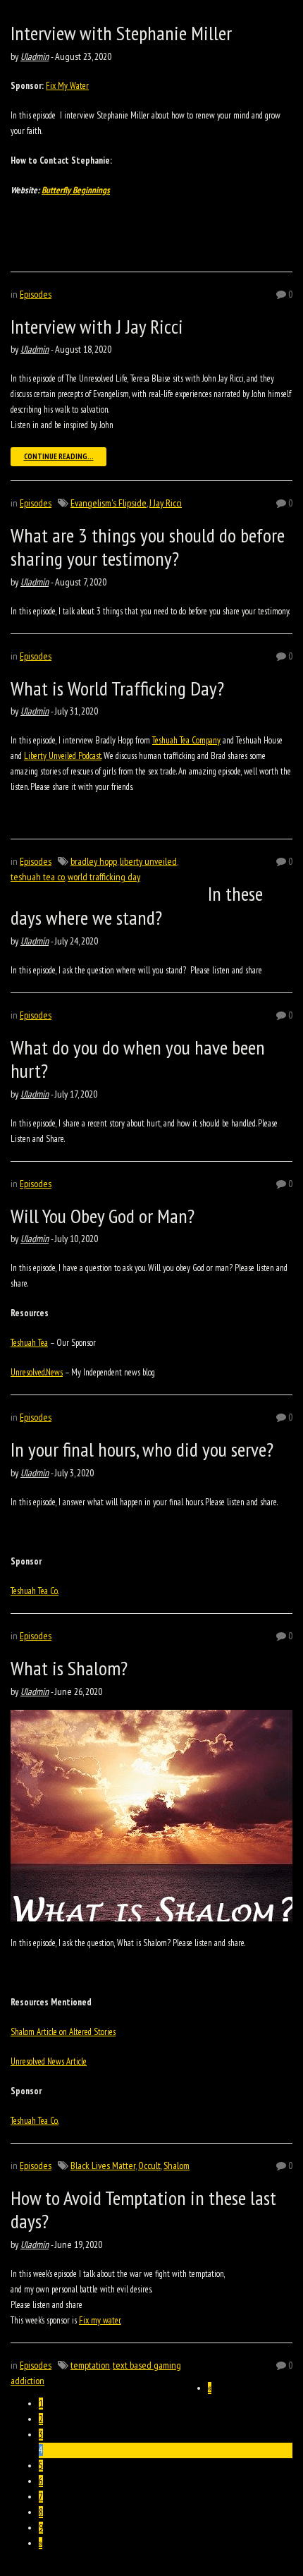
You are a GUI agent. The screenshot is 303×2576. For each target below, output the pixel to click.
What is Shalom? (69, 1668)
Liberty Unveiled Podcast (63, 756)
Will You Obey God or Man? (103, 1216)
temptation (90, 2365)
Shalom (177, 2165)
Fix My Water (67, 86)
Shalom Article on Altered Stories (63, 2032)
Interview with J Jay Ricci (97, 326)
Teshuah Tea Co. (35, 1591)
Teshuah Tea (29, 1343)
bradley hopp (94, 861)
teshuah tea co (38, 877)
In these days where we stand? (137, 905)
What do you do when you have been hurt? (138, 1059)
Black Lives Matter (103, 2165)
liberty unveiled (148, 861)
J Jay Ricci (166, 503)
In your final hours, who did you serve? (142, 1449)
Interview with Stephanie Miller (121, 33)
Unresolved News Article (49, 2061)
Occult (149, 2165)
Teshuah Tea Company (186, 740)
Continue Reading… (59, 456)
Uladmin (35, 56)
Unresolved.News (37, 1372)
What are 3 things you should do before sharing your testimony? (148, 547)
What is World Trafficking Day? (117, 688)
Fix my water (100, 2320)
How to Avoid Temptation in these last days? (143, 2210)
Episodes (36, 294)
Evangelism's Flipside (109, 503)
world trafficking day (104, 877)
